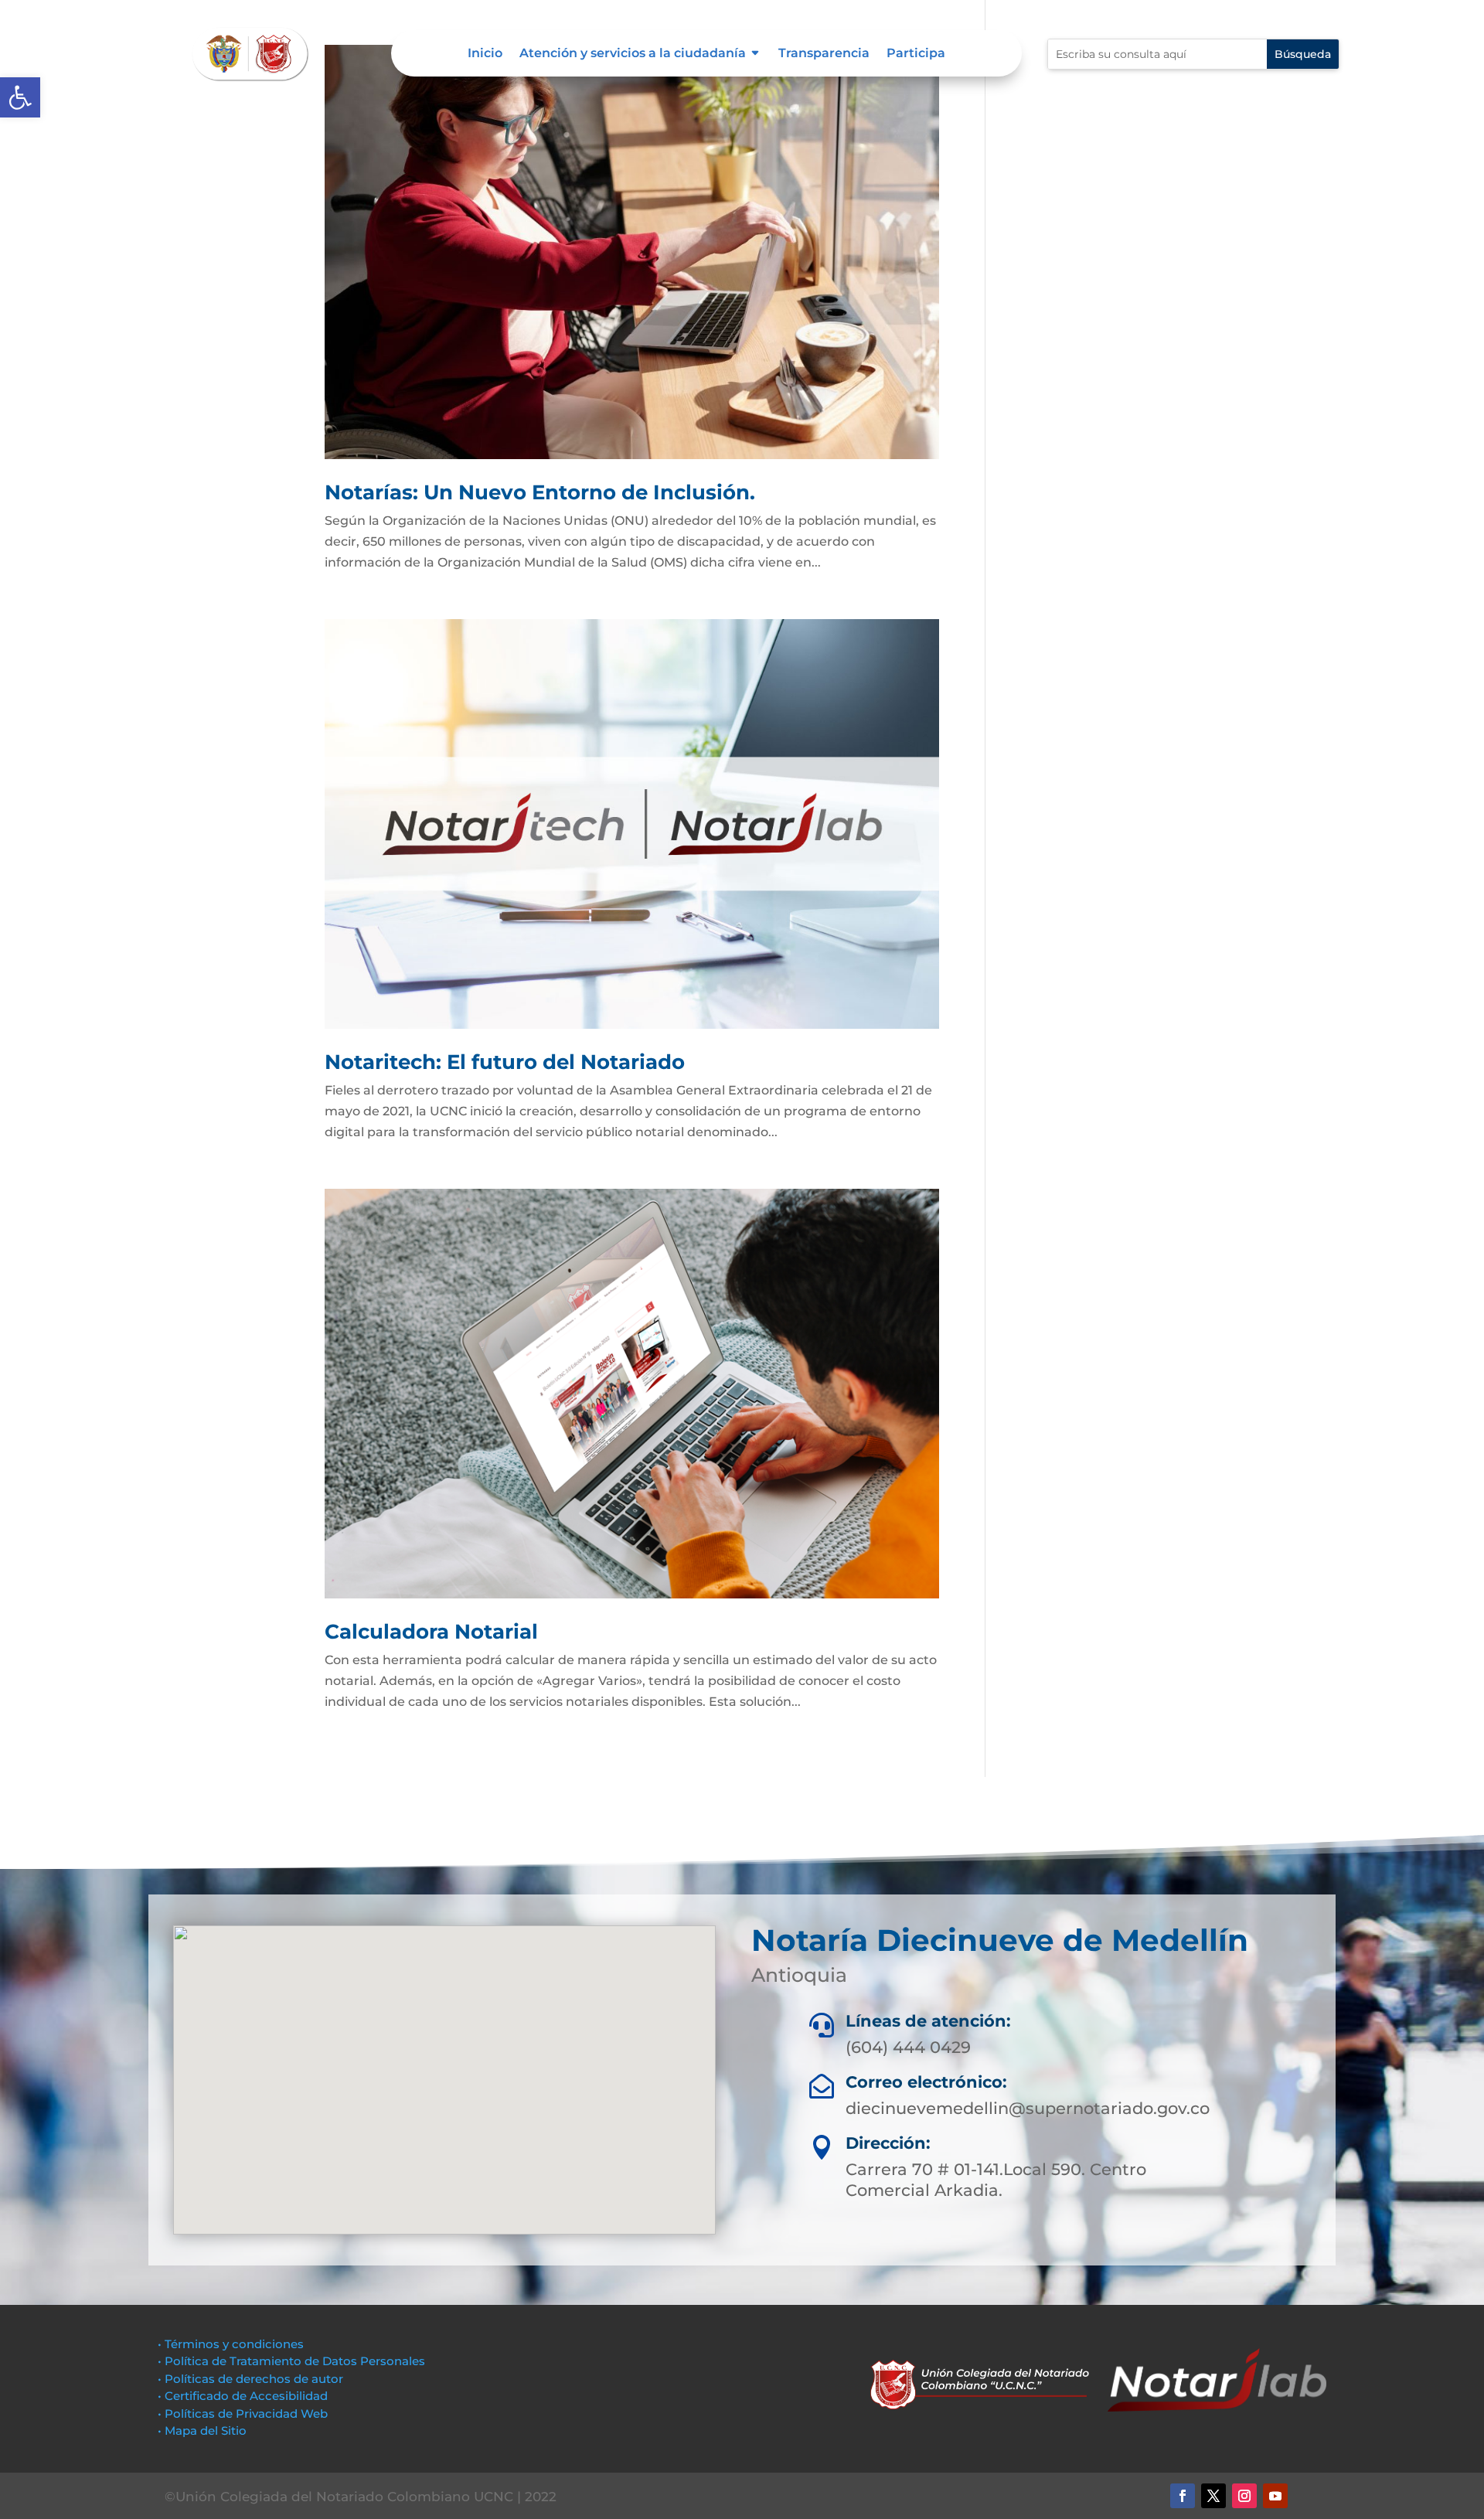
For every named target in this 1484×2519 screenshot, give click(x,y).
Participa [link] (916, 54)
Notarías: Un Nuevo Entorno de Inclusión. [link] (540, 492)
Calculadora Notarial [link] (431, 1632)
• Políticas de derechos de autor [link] (250, 2379)
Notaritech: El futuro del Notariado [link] (505, 1062)
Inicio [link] (485, 54)
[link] (20, 97)
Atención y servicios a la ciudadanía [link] (633, 54)
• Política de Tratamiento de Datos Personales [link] (291, 2361)
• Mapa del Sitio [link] (204, 2430)
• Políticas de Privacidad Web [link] (243, 2413)
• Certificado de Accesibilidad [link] (243, 2396)
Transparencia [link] (824, 54)
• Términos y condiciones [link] (231, 2344)
